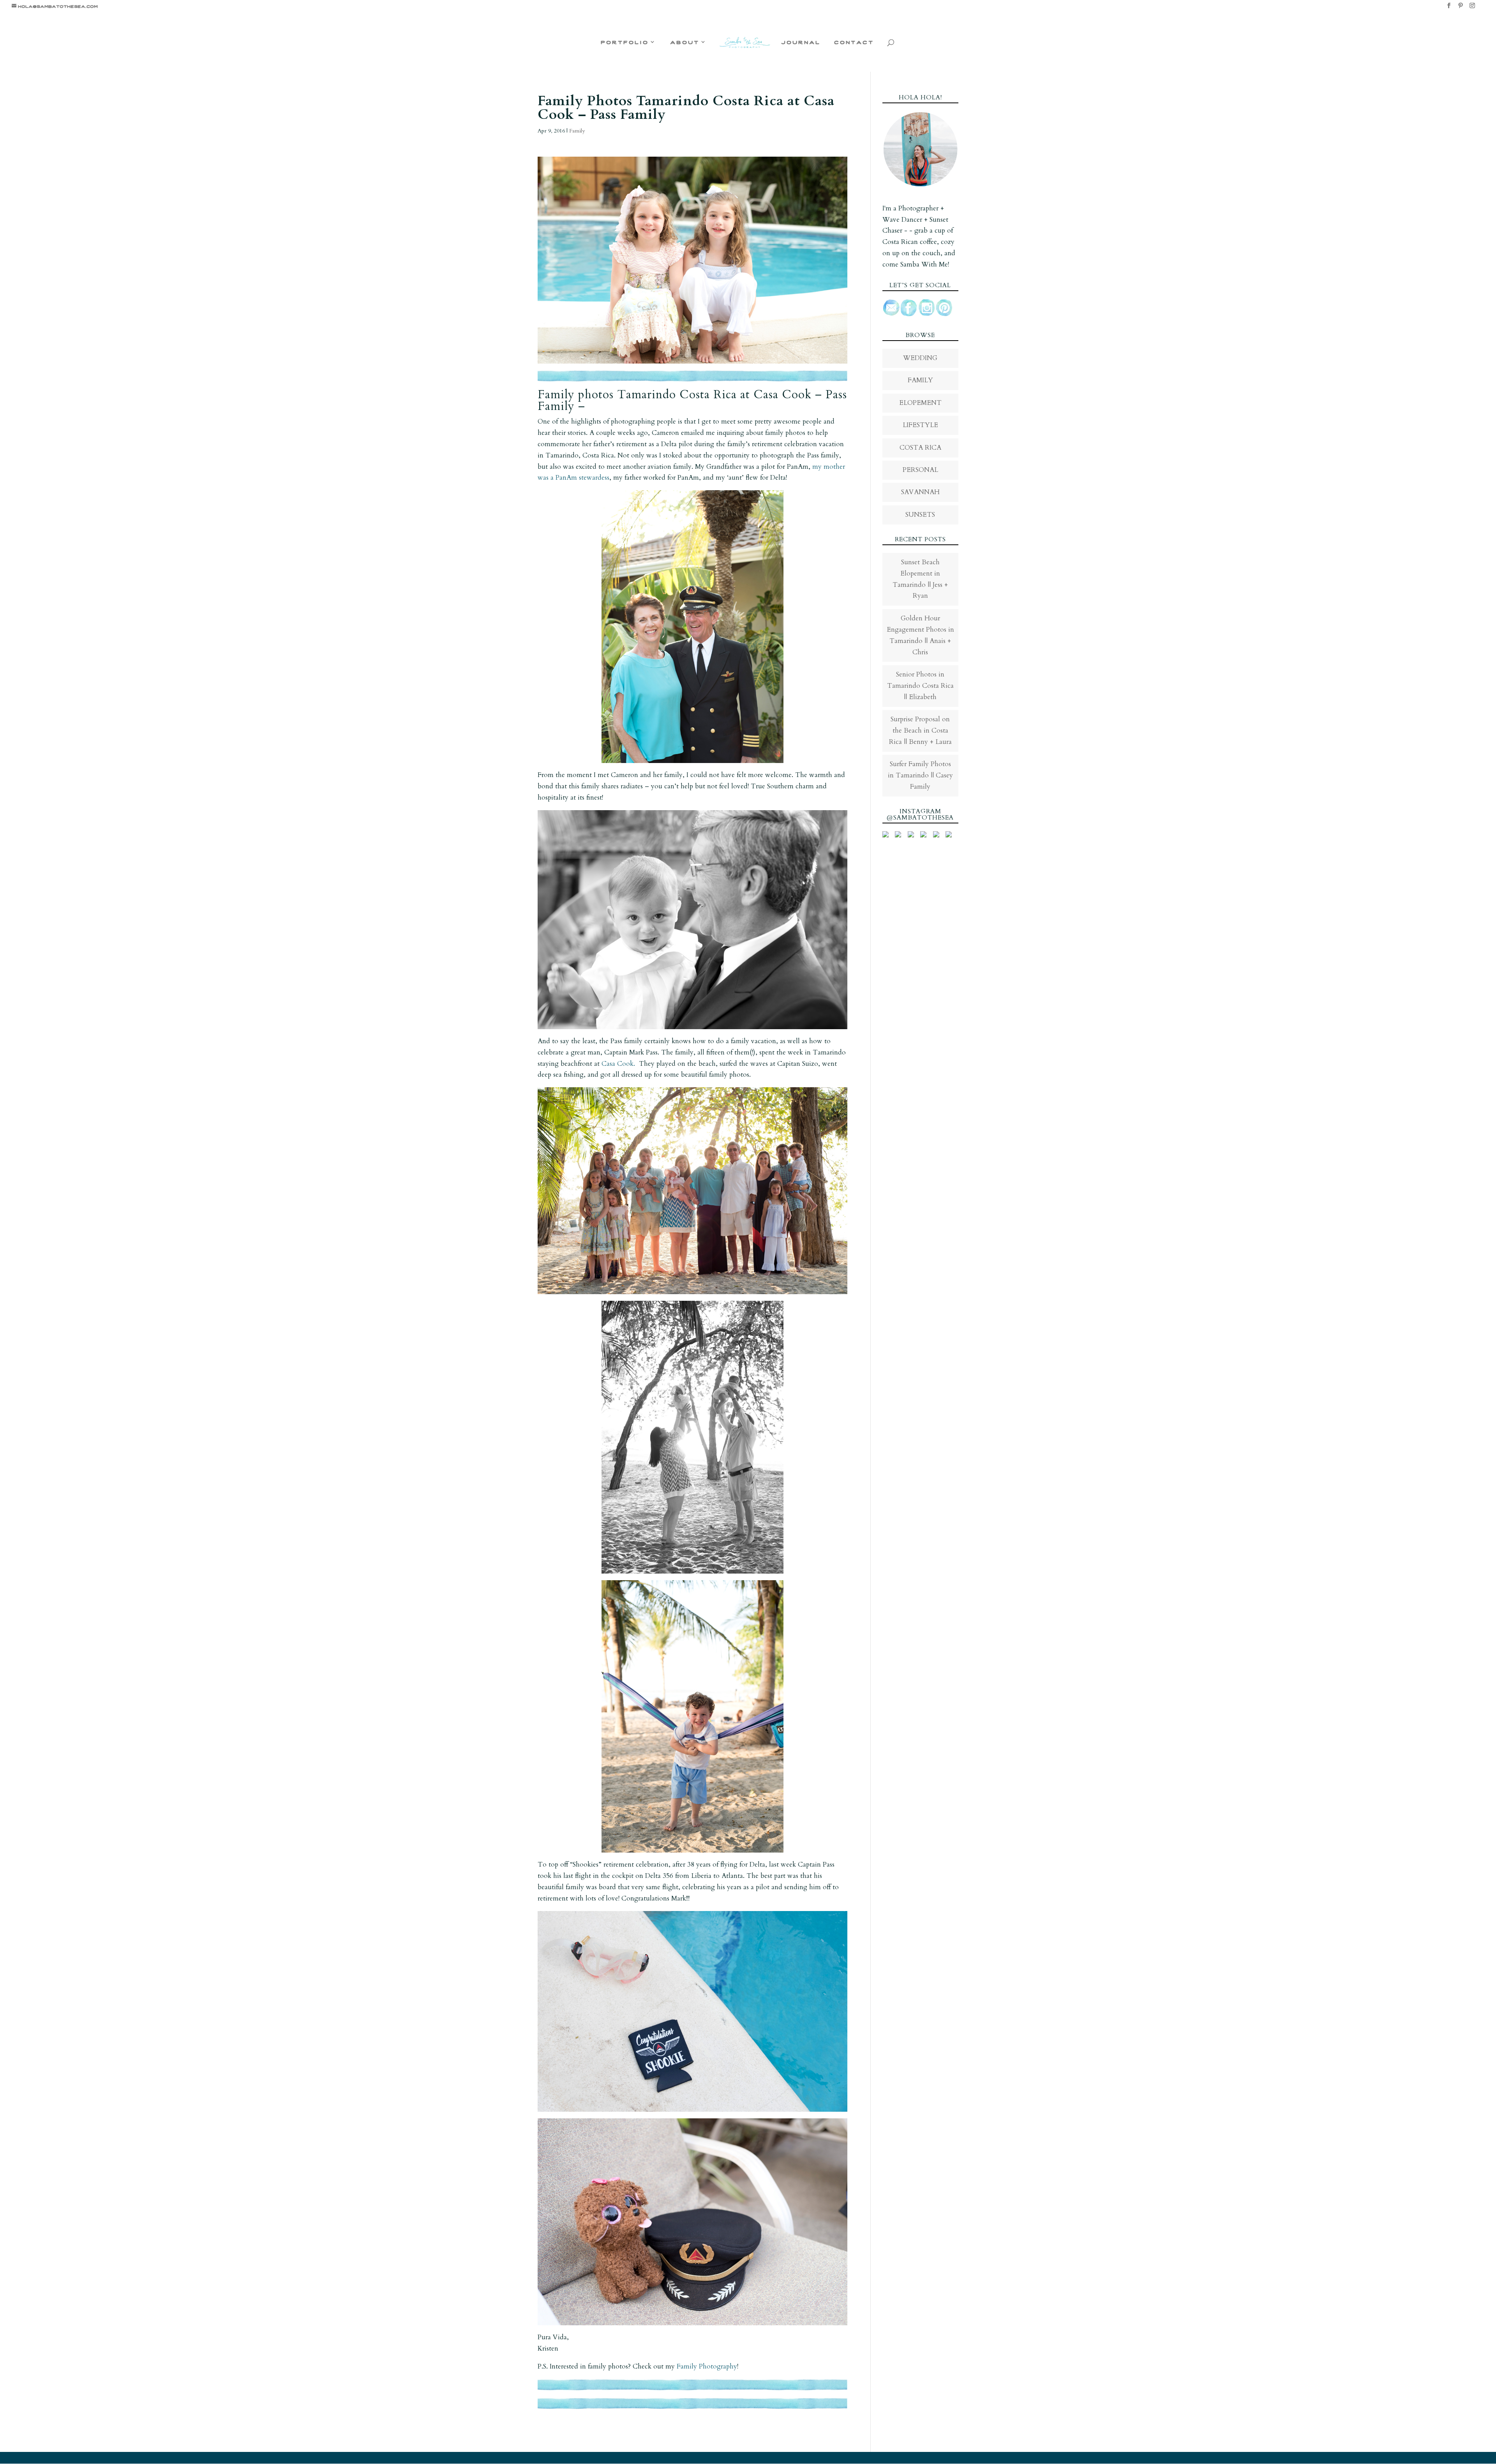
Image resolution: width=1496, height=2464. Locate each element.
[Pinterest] (1461, 8)
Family (577, 131)
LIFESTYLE (920, 425)
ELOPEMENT (920, 403)
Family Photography (707, 2366)
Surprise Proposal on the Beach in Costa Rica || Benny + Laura (920, 730)
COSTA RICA (920, 448)
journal (801, 42)
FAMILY (920, 380)
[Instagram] (1472, 8)
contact (854, 42)
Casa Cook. (618, 1064)
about (685, 42)
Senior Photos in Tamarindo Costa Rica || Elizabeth (920, 686)
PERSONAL (920, 470)
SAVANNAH (920, 492)
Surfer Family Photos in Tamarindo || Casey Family (920, 775)
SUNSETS (920, 515)
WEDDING (920, 358)
